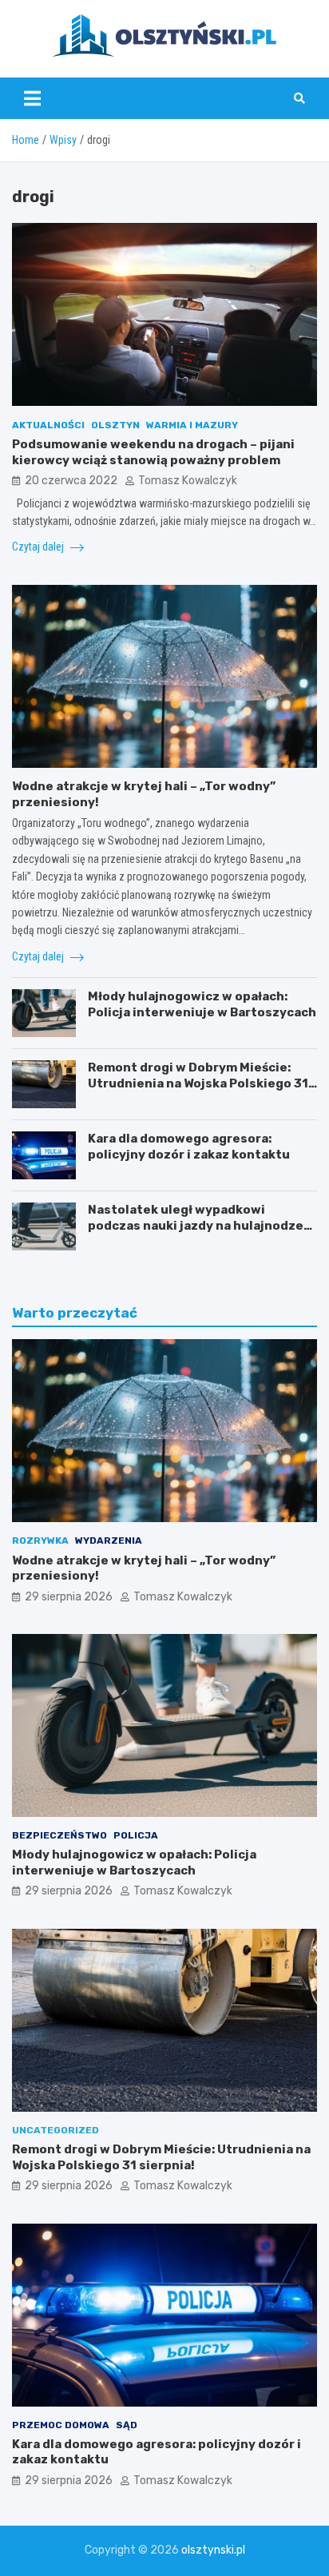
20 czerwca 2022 (71, 481)
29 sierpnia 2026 (69, 1597)
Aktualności (48, 425)
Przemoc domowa (61, 2425)
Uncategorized (55, 2130)
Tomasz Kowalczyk (188, 481)
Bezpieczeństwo (59, 1835)
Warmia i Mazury (192, 425)
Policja (136, 1835)
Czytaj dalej (39, 547)
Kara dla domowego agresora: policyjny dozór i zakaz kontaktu (189, 1147)
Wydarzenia (109, 1540)
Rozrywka (40, 1540)
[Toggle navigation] (32, 98)
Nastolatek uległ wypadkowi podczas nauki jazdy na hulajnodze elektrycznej (196, 1225)
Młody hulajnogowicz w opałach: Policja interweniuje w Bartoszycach (202, 1004)
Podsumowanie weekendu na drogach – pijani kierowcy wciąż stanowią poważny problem (153, 452)
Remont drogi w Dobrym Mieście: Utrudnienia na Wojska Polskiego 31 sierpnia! (198, 1083)
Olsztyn (115, 425)
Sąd (127, 2425)
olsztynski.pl (213, 2550)
